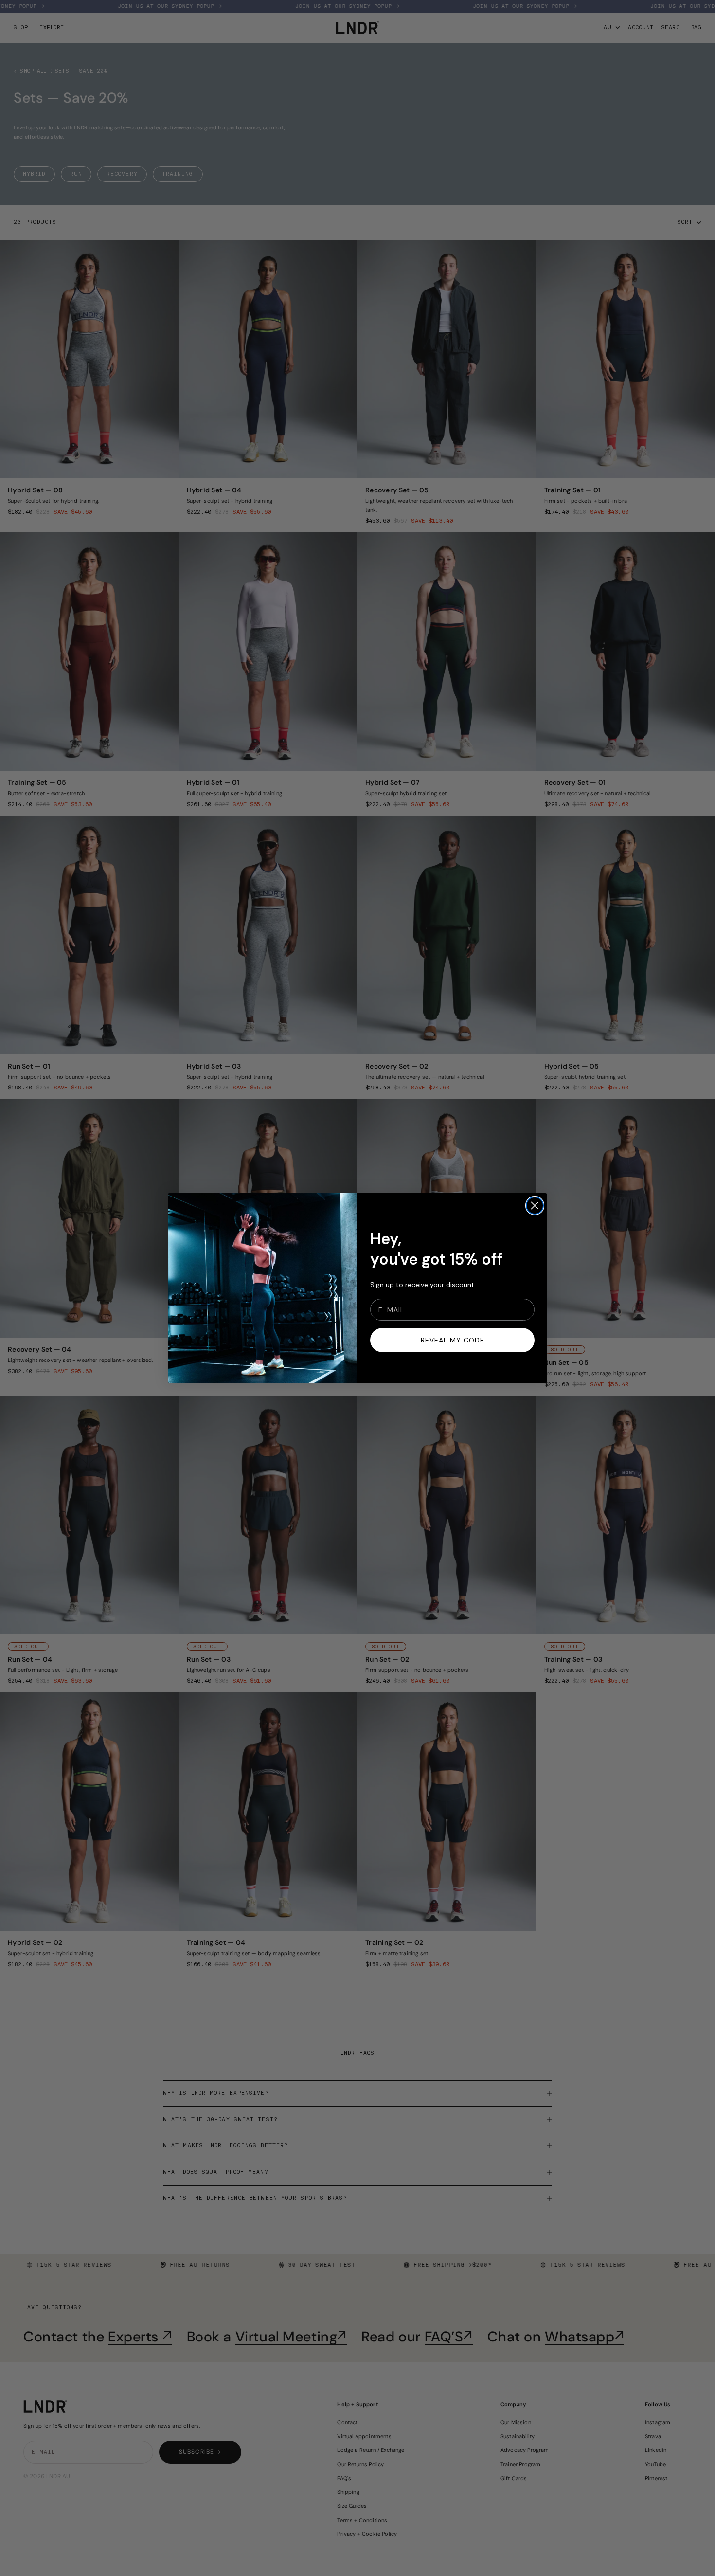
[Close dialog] (535, 1206)
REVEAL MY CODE (453, 1340)
